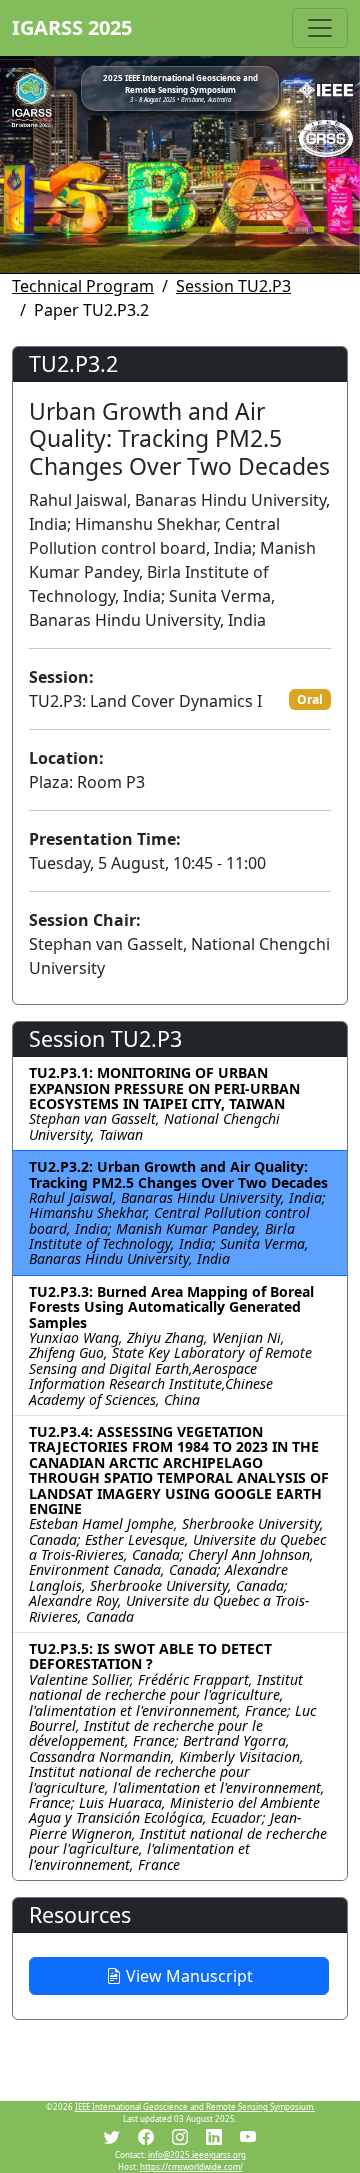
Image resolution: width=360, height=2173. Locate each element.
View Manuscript (187, 1976)
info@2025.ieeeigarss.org (197, 2154)
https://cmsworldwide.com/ (191, 2166)
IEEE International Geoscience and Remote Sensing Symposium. (195, 2106)
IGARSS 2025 (72, 27)
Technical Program (83, 286)
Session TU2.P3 (233, 286)
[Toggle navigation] (320, 28)
